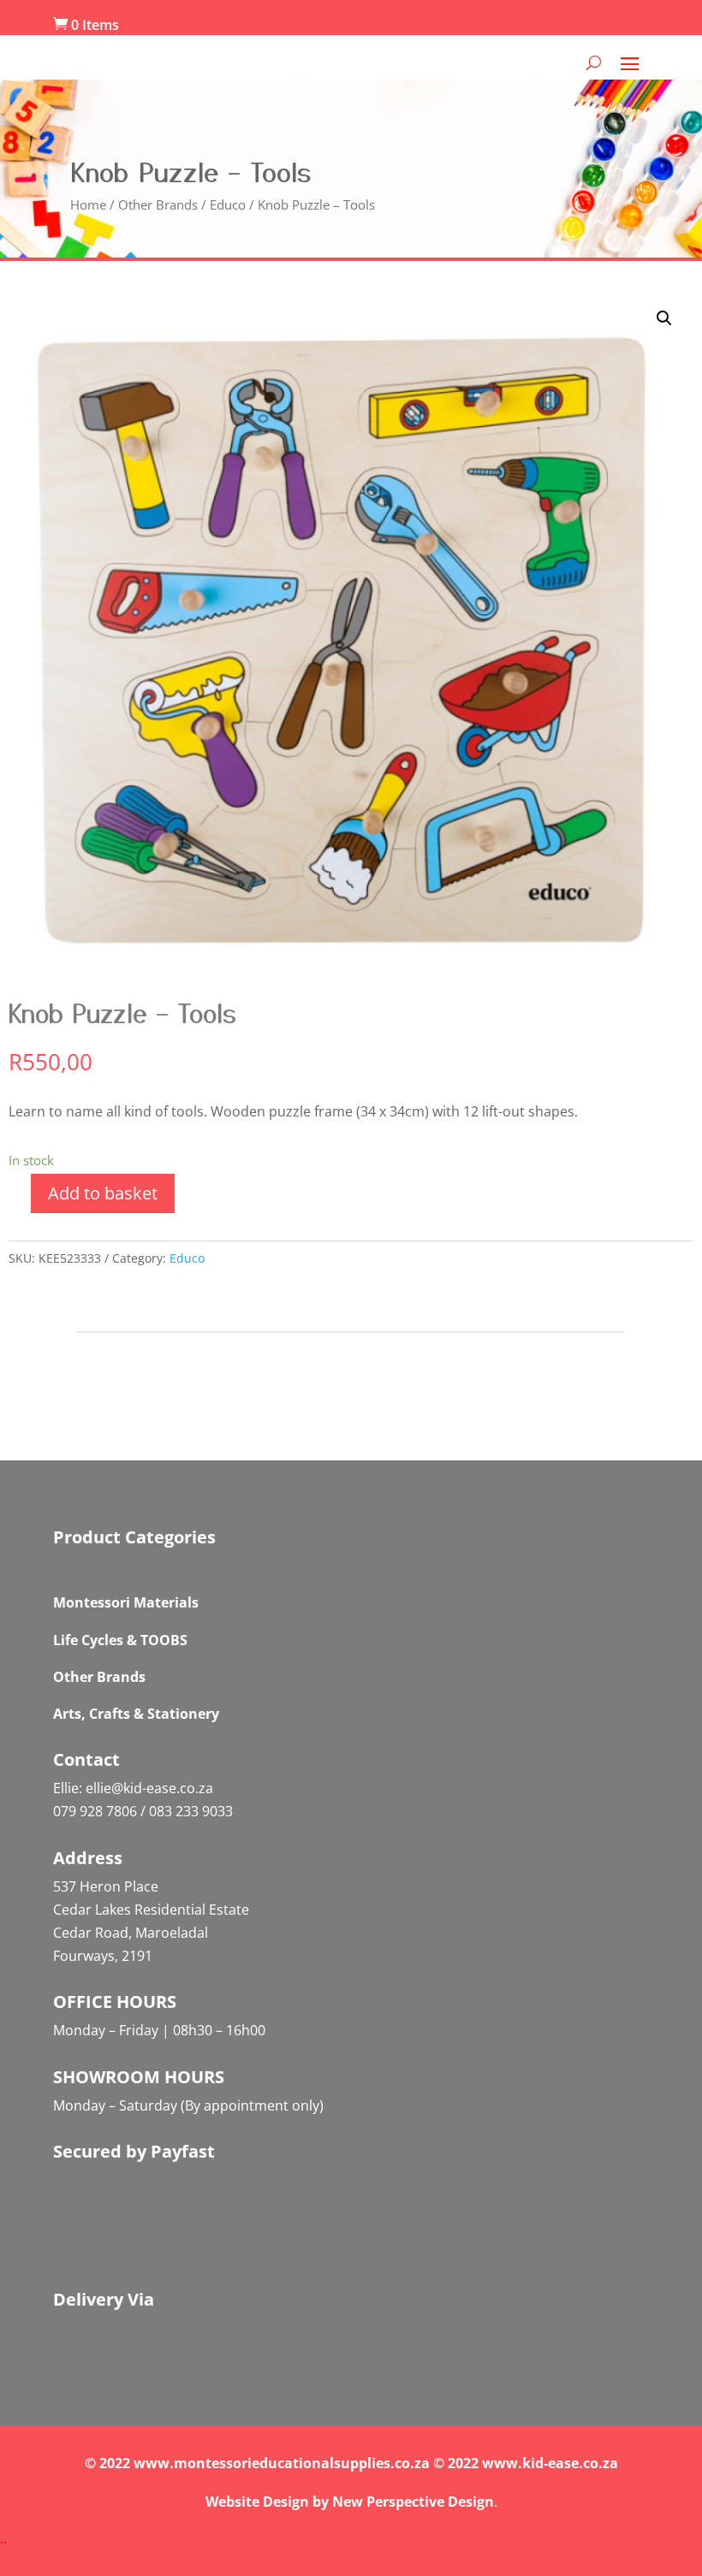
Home (88, 204)
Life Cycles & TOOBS (120, 1640)
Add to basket (103, 1193)
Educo (228, 204)
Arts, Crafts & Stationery (136, 1714)
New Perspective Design (413, 2502)
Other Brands (158, 204)
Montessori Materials (126, 1602)
